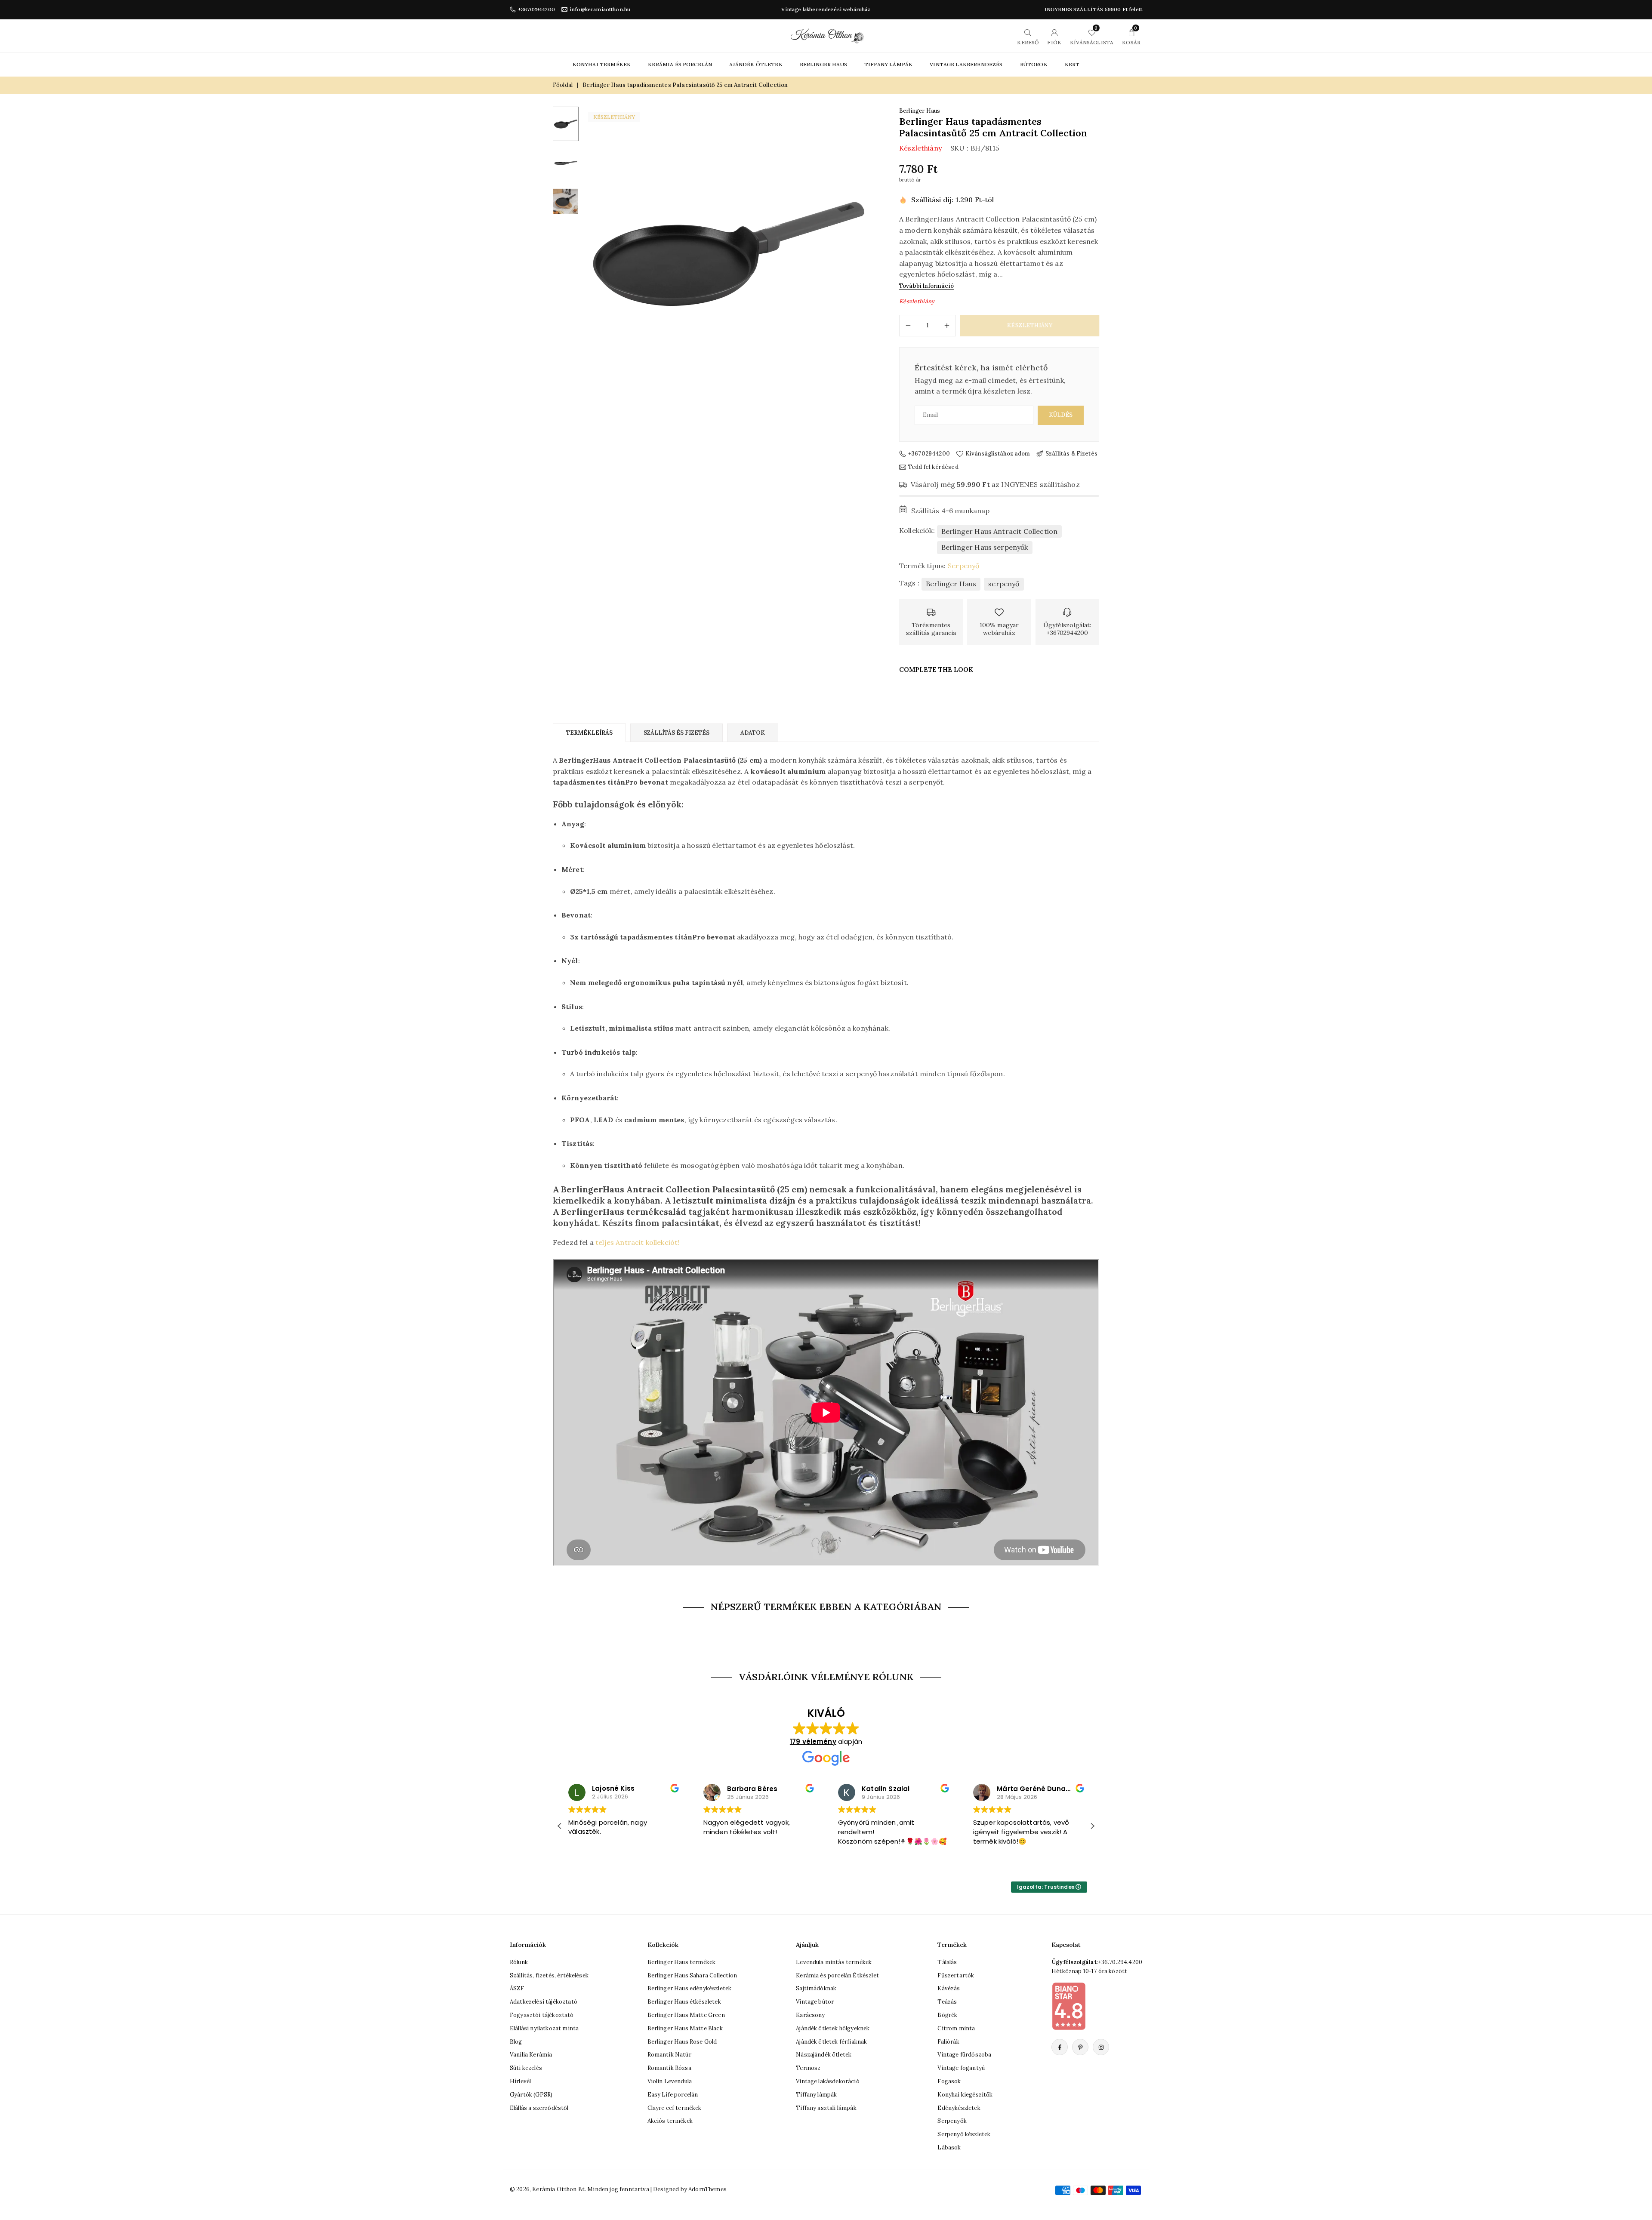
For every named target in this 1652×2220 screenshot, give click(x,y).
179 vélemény (813, 1741)
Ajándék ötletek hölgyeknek (833, 2028)
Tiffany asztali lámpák (826, 2108)
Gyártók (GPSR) (531, 2095)
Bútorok (1034, 64)
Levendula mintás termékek (834, 1962)
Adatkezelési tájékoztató (544, 2002)
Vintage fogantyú (961, 2068)
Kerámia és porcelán (680, 64)
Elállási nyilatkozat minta (544, 2028)
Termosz (808, 2068)
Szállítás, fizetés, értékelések (549, 1975)
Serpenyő (963, 566)
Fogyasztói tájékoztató (542, 2015)
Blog (516, 2042)
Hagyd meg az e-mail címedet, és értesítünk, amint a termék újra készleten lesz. (990, 386)
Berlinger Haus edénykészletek (690, 1988)
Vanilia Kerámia (531, 2055)
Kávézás (949, 1988)
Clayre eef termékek (675, 2108)
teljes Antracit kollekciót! (637, 1242)
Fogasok (949, 2081)
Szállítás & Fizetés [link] (1071, 454)
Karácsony (810, 2015)
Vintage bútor (815, 2002)
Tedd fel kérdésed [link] (933, 467)
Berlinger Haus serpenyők (985, 547)
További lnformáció (926, 286)
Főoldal (563, 85)
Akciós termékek (670, 2121)
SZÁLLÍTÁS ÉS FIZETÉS (677, 733)
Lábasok (949, 2148)
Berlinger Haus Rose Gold (682, 2042)
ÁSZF (517, 1988)
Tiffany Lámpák (888, 64)
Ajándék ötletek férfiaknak (831, 2042)
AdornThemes (707, 2189)
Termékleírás (589, 733)
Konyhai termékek (602, 64)
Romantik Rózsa (669, 2068)
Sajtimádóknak (816, 1988)
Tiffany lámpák (816, 2095)
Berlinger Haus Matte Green (686, 2015)
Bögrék (947, 2015)
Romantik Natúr (669, 2055)
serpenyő (1004, 584)
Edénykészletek (959, 2108)
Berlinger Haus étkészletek (684, 2002)
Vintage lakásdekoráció (828, 2081)
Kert (1072, 64)
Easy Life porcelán (673, 2095)
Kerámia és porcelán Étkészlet (837, 1975)
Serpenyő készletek (964, 2134)
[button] (854, 253)
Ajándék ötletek (756, 64)
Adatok (753, 733)
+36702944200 (536, 9)
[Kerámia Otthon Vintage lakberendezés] (827, 35)
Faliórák (948, 2042)
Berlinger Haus (823, 64)
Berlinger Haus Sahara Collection (692, 1975)
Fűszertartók (956, 1975)
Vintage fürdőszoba (964, 2055)
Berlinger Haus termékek (682, 1962)
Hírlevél (520, 2081)
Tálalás (947, 1962)
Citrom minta (956, 2028)
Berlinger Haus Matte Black (685, 2028)
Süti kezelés (526, 2068)
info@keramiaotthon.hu (600, 9)
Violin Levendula (670, 2081)
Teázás (947, 2002)
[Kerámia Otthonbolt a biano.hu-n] (1069, 2006)
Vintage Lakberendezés (966, 64)
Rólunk (519, 1962)
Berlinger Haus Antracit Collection (999, 531)
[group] (729, 253)
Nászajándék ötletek (824, 2055)
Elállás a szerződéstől (539, 2108)
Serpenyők (952, 2121)
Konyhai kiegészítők (965, 2095)
